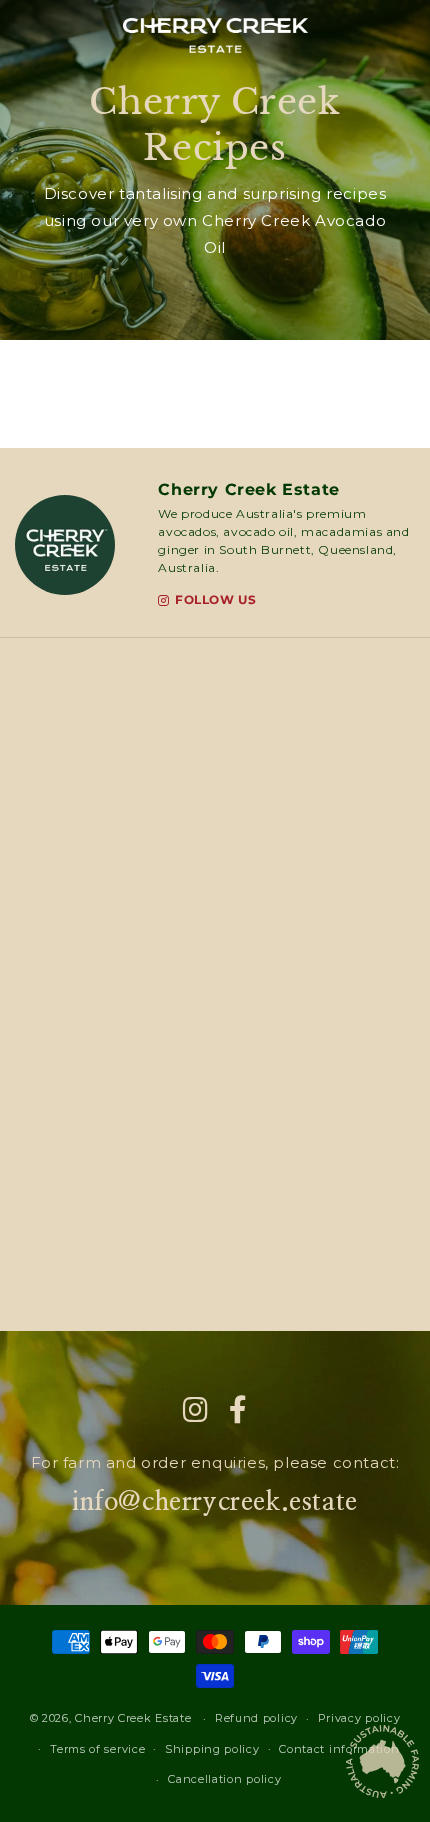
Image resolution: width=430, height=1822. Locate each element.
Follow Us (215, 600)
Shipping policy (212, 1749)
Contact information (339, 1749)
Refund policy (256, 1718)
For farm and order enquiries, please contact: (215, 1462)
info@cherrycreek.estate (215, 1502)
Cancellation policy (224, 1779)
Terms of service (97, 1749)
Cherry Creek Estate (248, 489)
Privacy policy (359, 1718)
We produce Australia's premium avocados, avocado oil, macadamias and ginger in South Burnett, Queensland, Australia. (283, 540)
